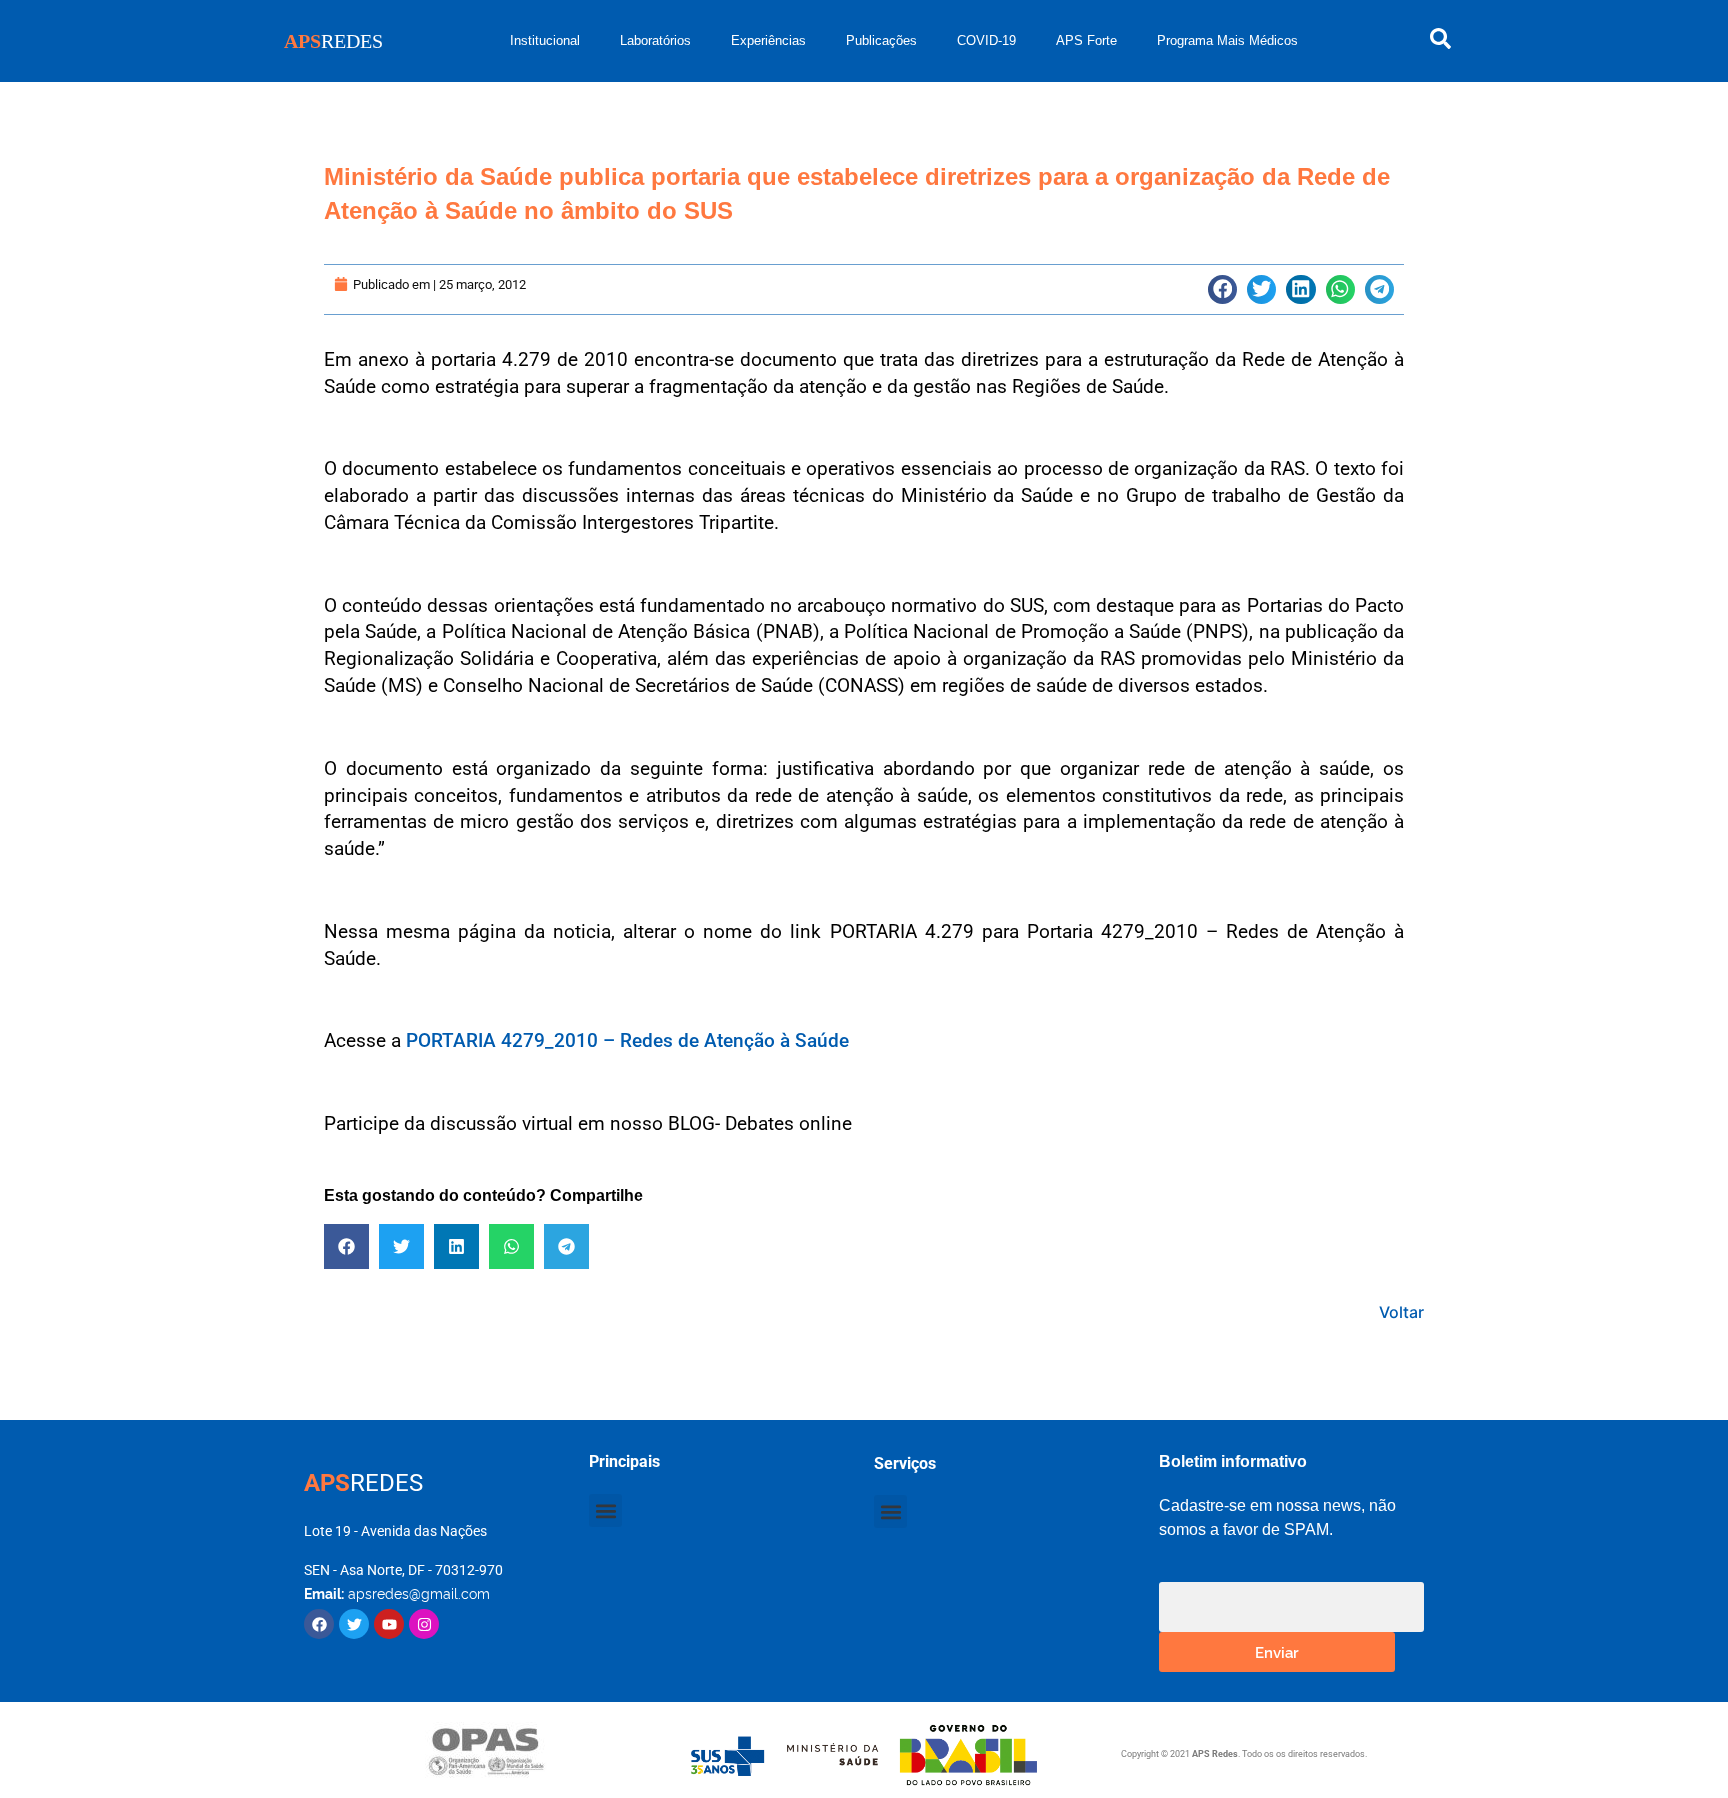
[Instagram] (424, 1624)
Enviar (1277, 1651)
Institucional (545, 40)
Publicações (881, 40)
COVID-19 (986, 40)
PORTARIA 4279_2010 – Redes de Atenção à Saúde (627, 1040)
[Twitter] (354, 1624)
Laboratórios (655, 40)
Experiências (768, 40)
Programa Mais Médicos (1227, 40)
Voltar (1401, 1312)
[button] (1222, 289)
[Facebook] (319, 1624)
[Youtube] (389, 1624)
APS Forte (1086, 40)
